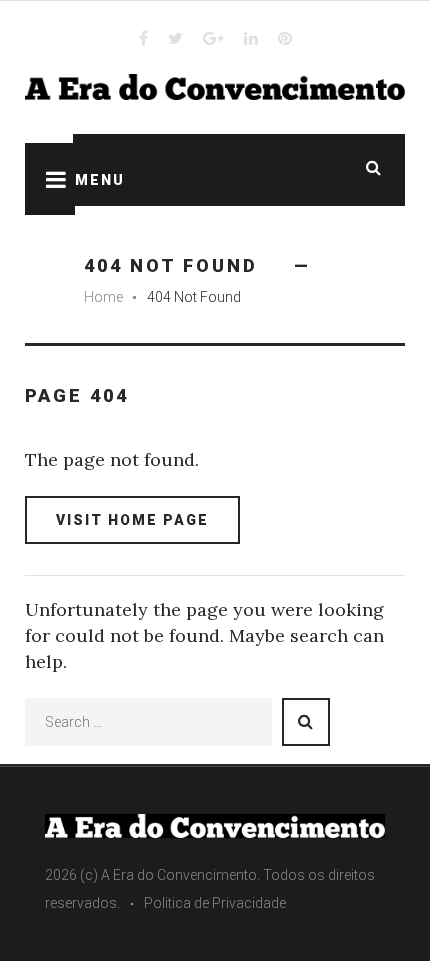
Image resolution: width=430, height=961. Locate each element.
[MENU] (50, 179)
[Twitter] (175, 38)
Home (103, 297)
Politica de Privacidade (215, 903)
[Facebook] (143, 38)
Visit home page (132, 520)
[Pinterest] (285, 38)
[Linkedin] (251, 38)
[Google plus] (213, 38)
